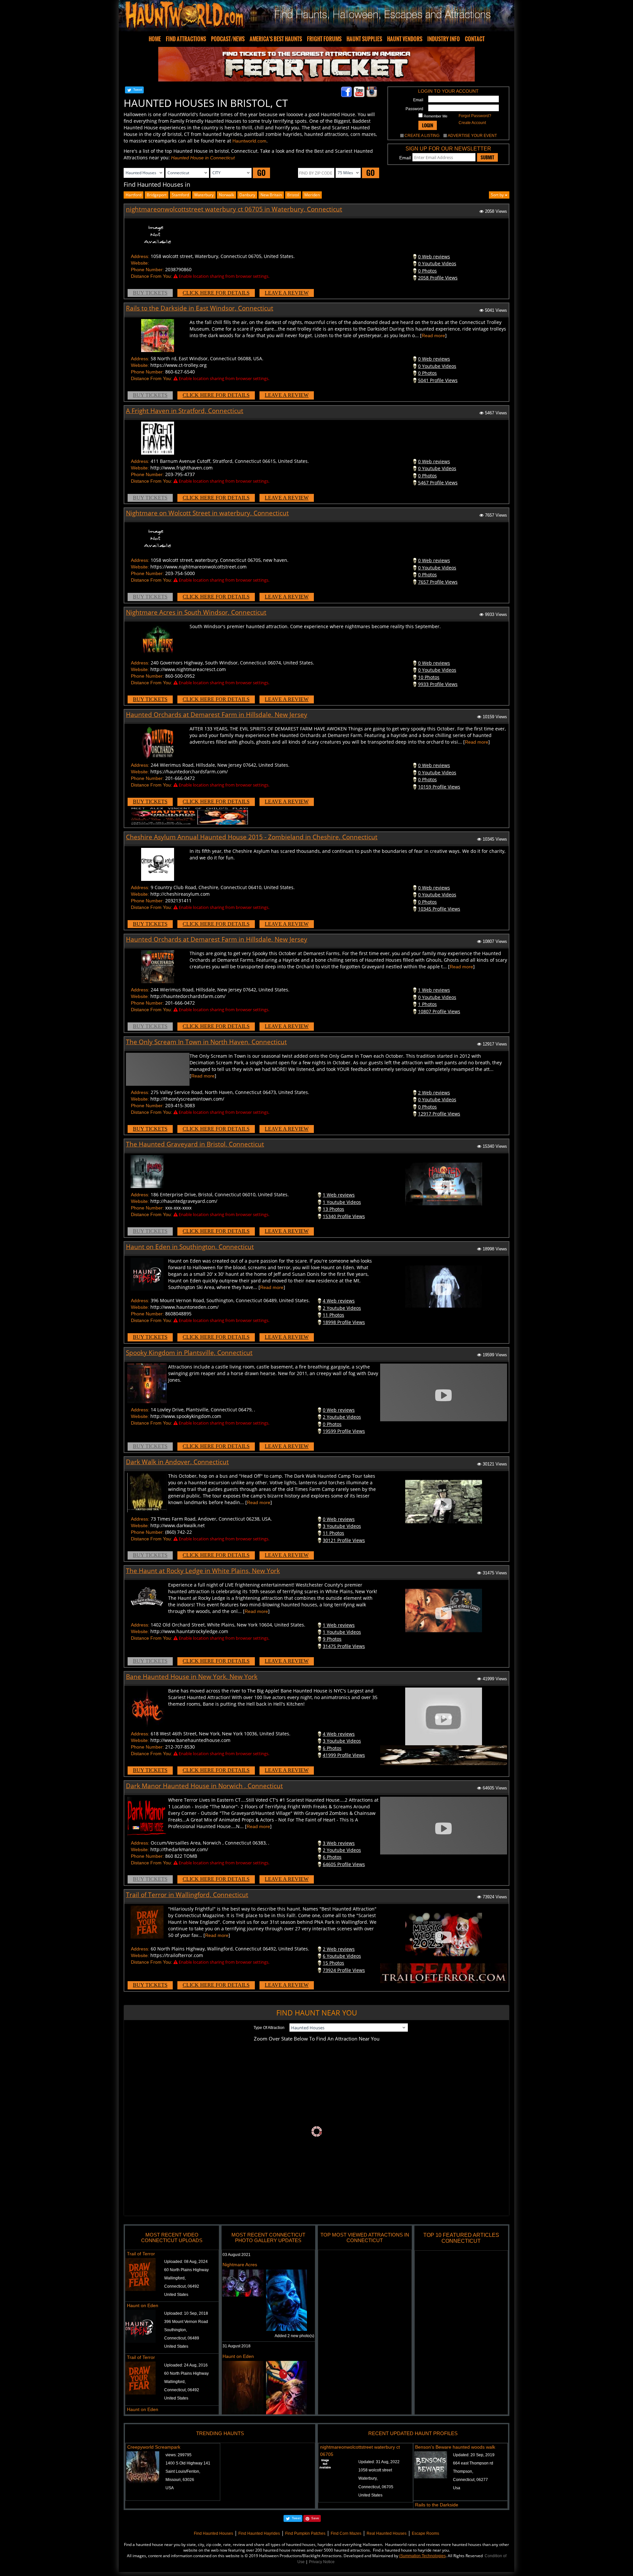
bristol (293, 195)
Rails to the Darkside (437, 2505)
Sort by (498, 195)
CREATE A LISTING (422, 136)
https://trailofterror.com (177, 1955)
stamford (180, 195)
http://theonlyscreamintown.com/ (187, 1099)
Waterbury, (368, 2478)
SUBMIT (487, 157)
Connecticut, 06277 (470, 2480)
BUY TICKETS (150, 293)
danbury (247, 195)
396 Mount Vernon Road (186, 2322)
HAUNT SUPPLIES (364, 39)
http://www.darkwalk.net (178, 1525)
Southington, (176, 2330)
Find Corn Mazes (346, 2533)
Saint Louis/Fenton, (183, 2471)
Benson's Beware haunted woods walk (455, 2447)
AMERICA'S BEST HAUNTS (276, 39)
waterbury (204, 195)
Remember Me (435, 116)
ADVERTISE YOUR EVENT (472, 136)
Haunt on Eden (143, 2305)
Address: (140, 256)
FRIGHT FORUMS (324, 39)
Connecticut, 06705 (376, 2487)
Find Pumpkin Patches (305, 2533)
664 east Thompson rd (473, 2463)
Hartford (134, 195)
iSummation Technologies (422, 2556)
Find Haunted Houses (213, 2533)
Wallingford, (175, 2278)
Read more (433, 336)
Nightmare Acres (240, 2265)
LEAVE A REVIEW (287, 293)
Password (414, 109)
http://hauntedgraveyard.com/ (184, 1201)
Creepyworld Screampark (154, 2447)
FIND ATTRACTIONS (186, 39)
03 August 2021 (237, 2255)
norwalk (226, 195)
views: (179, 2455)
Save (315, 2518)
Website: (140, 263)
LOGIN (428, 125)
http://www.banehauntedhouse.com (190, 1740)
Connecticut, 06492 (182, 2286)
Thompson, (463, 2471)
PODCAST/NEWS (228, 39)
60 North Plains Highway (186, 2270)
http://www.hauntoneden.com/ (184, 1307)
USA (170, 2488)
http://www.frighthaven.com (181, 468)
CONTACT (475, 39)
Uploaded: (186, 2262)
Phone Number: (147, 270)
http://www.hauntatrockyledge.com (189, 1631)
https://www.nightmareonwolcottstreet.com (198, 567)
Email (418, 100)
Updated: (379, 2462)
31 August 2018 (237, 2346)
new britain (271, 195)
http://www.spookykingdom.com (186, 1416)
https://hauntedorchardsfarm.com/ (189, 772)
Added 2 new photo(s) (294, 2336)
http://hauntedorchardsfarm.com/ (188, 996)
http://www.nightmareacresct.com (188, 669)
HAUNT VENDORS (405, 39)
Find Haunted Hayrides (259, 2533)
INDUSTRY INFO (444, 39)
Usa (457, 2488)
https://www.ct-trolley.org (179, 365)
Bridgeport (157, 195)
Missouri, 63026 (180, 2480)
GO (261, 173)
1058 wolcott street (375, 2470)
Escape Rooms (425, 2533)
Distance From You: (151, 276)
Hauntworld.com (249, 141)
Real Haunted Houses (387, 2533)
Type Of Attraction (269, 2028)
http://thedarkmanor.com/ (179, 1849)
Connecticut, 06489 (182, 2338)
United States (176, 2295)
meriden (312, 195)
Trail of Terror (141, 2254)
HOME (155, 39)
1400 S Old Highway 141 (188, 2463)
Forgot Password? (475, 116)
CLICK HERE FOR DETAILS (216, 293)
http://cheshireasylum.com (180, 894)
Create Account (472, 123)
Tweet (138, 90)
